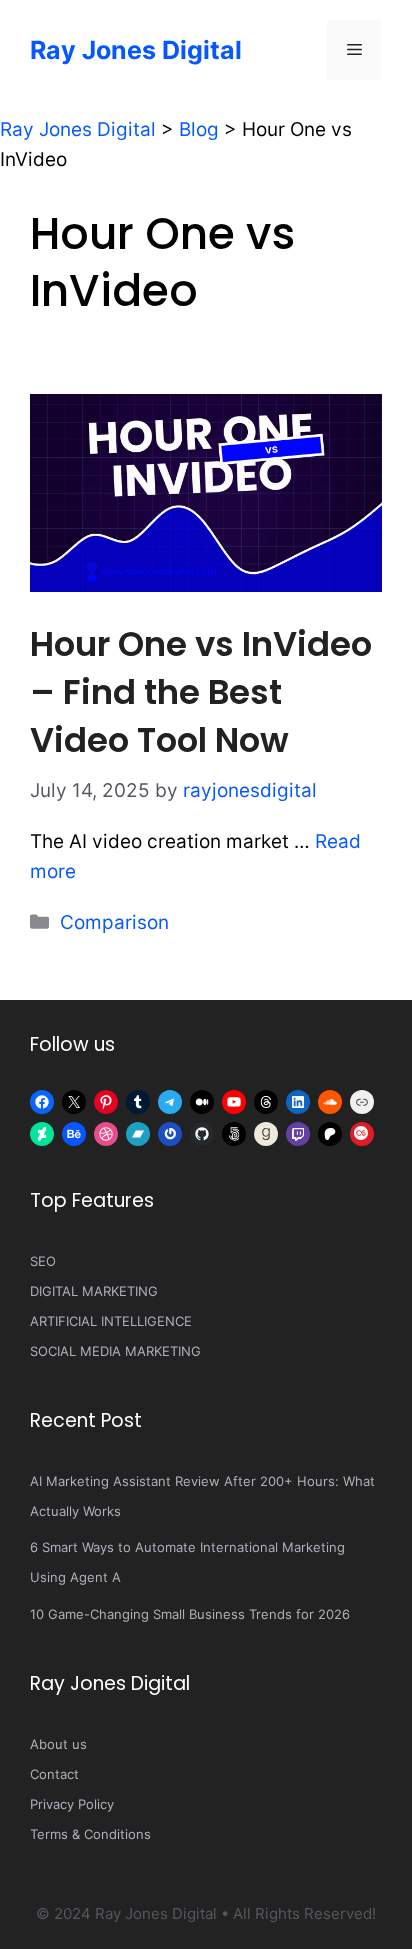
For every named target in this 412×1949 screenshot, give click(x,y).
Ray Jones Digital (136, 50)
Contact (54, 1774)
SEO (43, 1261)
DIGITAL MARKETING (94, 1291)
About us (58, 1744)
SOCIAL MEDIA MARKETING (115, 1351)
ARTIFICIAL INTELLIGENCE (111, 1321)
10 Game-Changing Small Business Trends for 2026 (190, 1614)
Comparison (114, 922)
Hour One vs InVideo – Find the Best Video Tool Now (201, 692)
